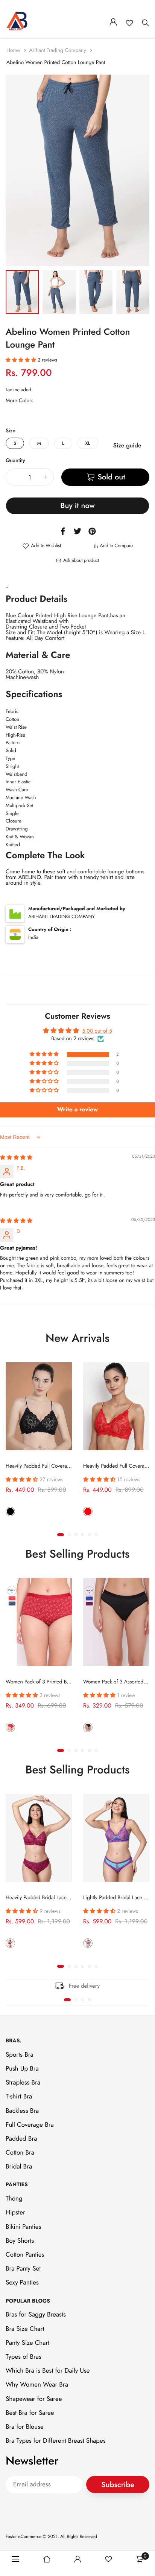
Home (14, 50)
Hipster (15, 2213)
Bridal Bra (19, 2167)
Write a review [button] (78, 1110)
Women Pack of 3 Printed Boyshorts (45, 1682)
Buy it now (77, 506)
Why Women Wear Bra (37, 2385)
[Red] (88, 1512)
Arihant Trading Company (58, 50)
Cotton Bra (20, 2153)
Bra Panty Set (23, 2269)
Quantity (15, 461)
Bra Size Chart (25, 2329)
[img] (16, 1158)
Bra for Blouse (25, 2427)
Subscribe (118, 2485)
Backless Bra (22, 2111)
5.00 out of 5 (97, 1031)
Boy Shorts (20, 2241)
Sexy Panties (22, 2283)
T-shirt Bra (19, 2097)
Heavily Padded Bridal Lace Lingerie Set (50, 1898)
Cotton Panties (25, 2255)
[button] (22, 360)
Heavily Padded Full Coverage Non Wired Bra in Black (66, 1466)
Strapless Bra (23, 2083)
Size (11, 431)
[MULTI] (10, 1727)
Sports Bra (20, 2055)
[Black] (10, 1512)
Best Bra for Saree (30, 2413)
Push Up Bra (22, 2069)
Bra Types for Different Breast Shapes (56, 2441)
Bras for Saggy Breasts (36, 2315)
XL (88, 443)
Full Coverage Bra (30, 2125)
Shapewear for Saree (34, 2399)
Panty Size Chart (27, 2343)
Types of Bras (24, 2357)
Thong (14, 2199)
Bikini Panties (23, 2227)
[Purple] (10, 1943)
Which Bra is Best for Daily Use (48, 2371)
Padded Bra (21, 2139)
